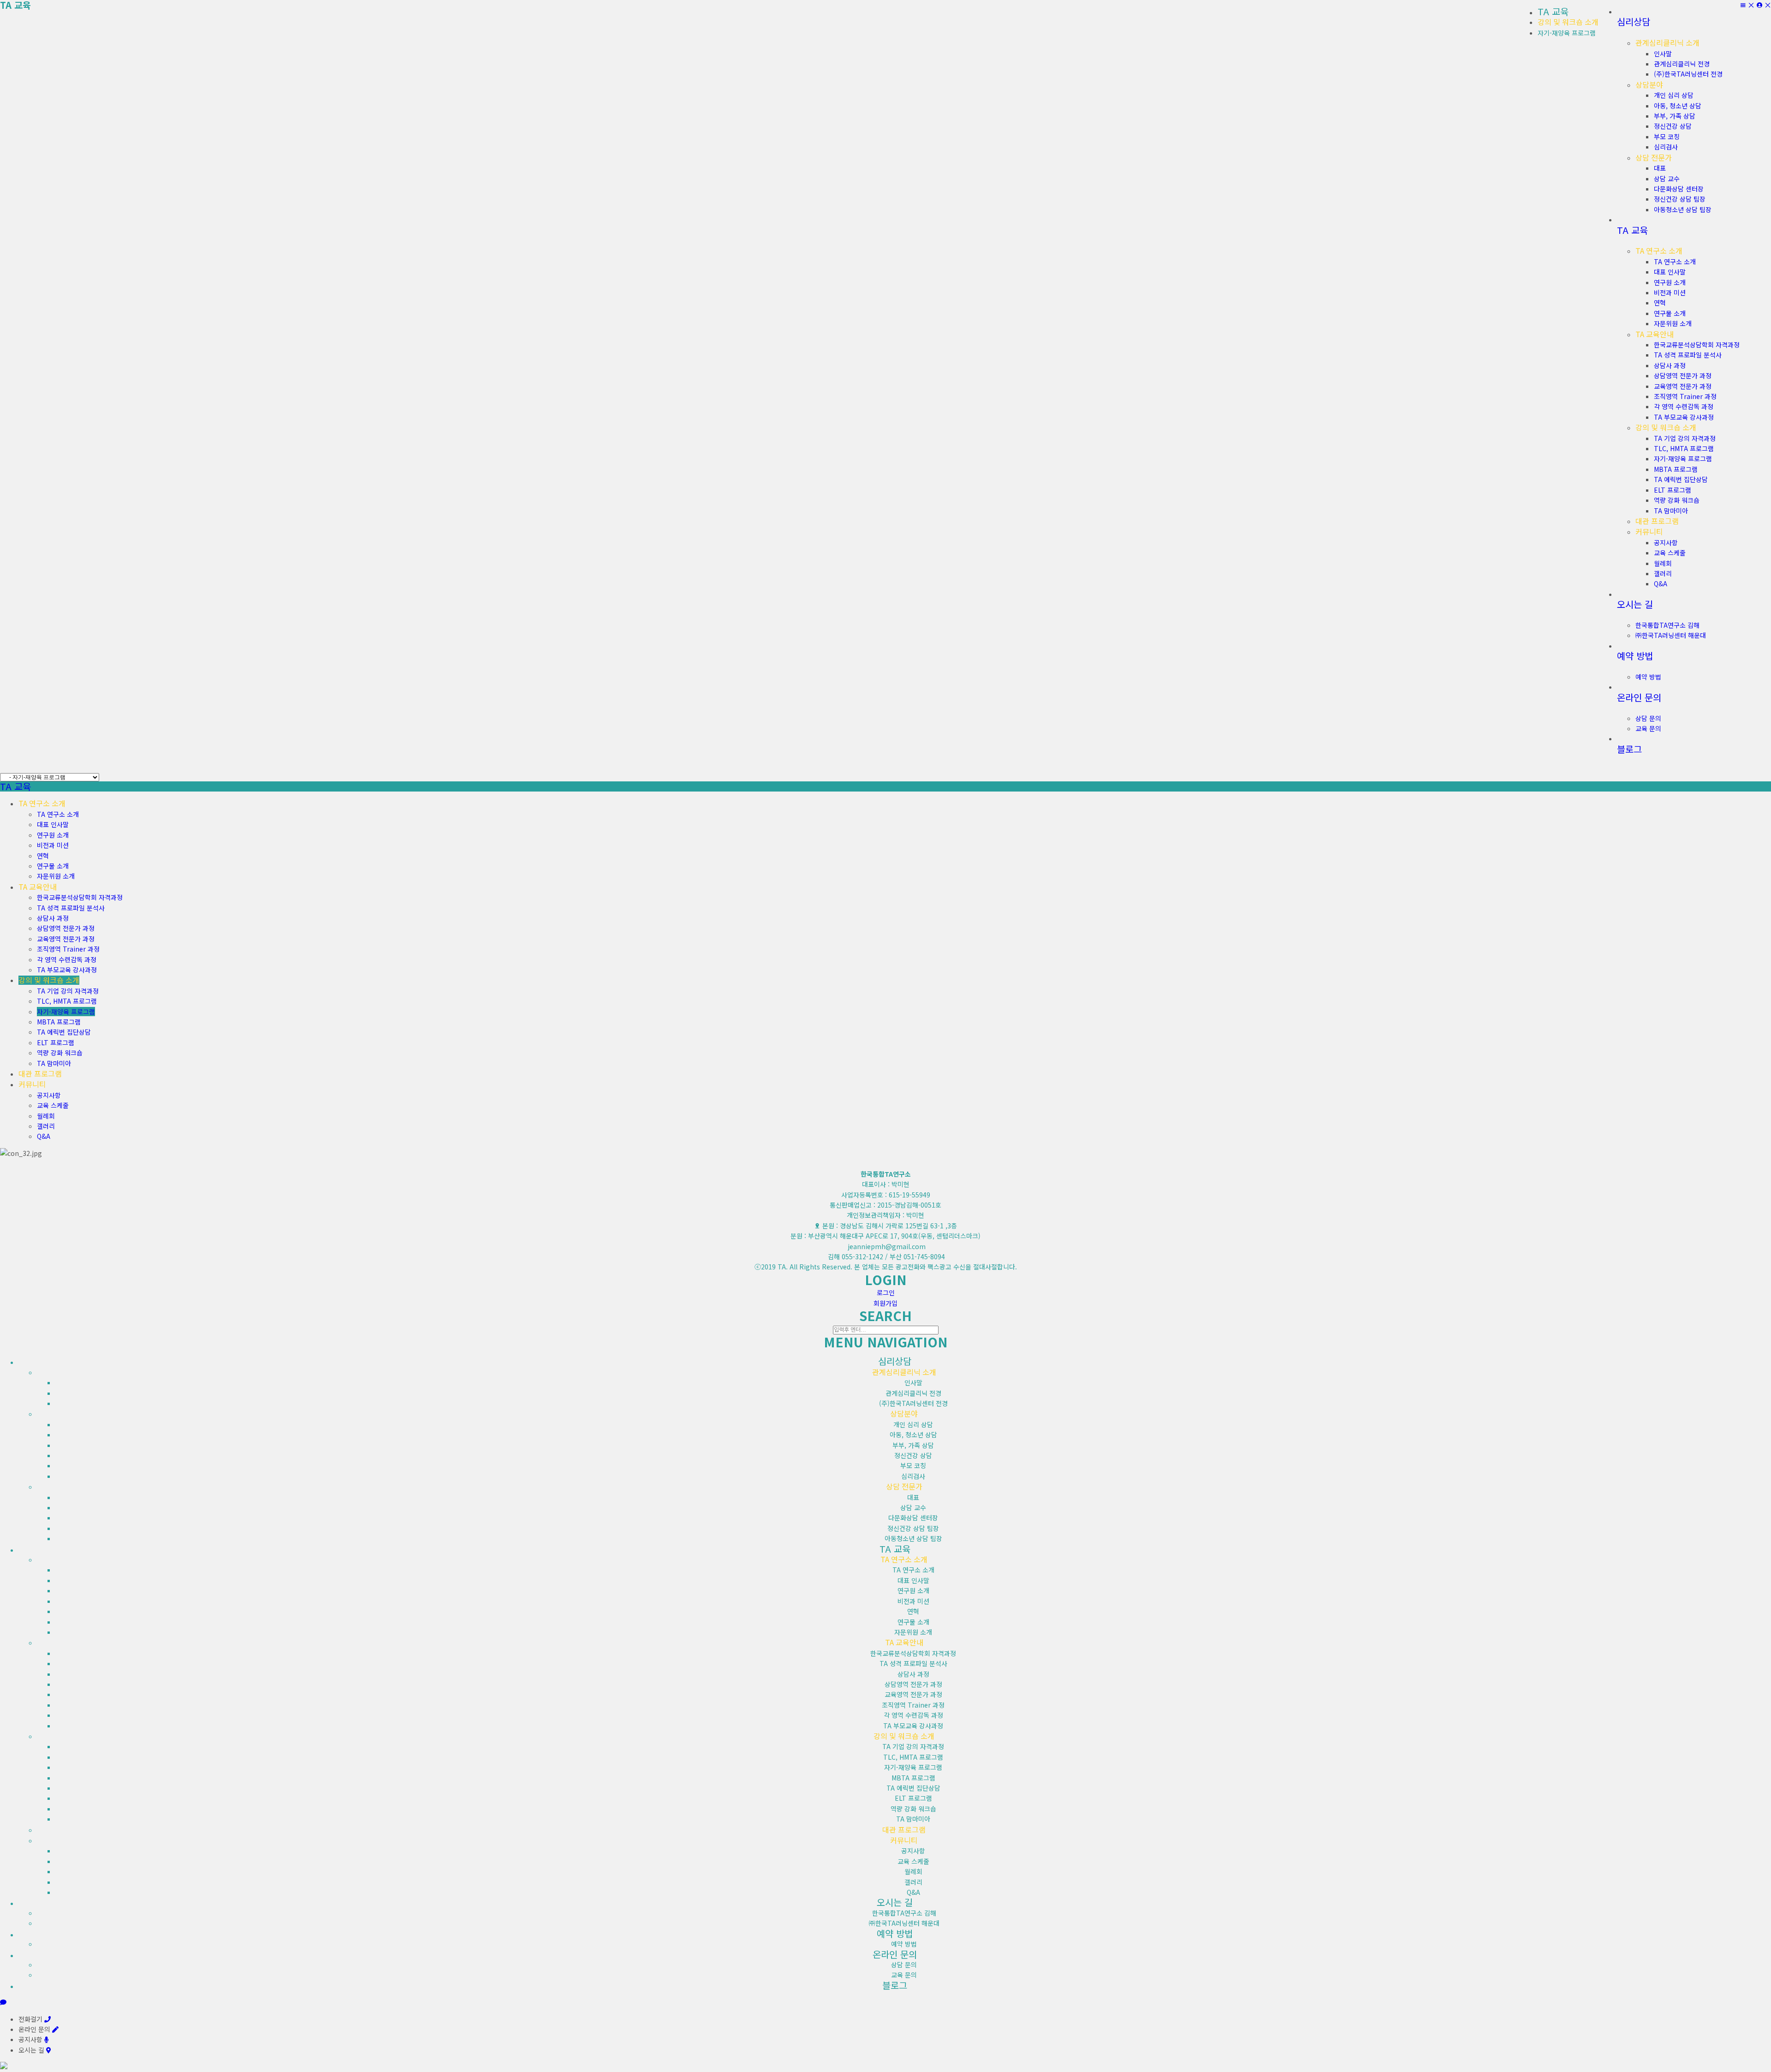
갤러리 (46, 1126)
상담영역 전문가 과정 (66, 928)
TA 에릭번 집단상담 (64, 1032)
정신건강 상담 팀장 (913, 1528)
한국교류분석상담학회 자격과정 (80, 897)
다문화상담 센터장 (913, 1518)
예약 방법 (904, 1944)
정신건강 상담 (913, 1455)
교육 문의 (904, 1975)
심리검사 (913, 1476)
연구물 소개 (53, 866)
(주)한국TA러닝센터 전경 (913, 1403)
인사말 (913, 1382)
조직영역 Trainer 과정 (68, 949)
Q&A (44, 1136)
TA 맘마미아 (54, 1063)
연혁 (43, 856)
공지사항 (49, 1095)
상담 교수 (913, 1507)
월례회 (46, 1116)
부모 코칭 (913, 1465)
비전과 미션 (53, 845)
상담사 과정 (53, 918)
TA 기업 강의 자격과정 (68, 991)
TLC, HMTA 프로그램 (67, 1001)
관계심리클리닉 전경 (913, 1393)
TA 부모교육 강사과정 (67, 970)
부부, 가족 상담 (913, 1445)
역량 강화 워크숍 (60, 1053)
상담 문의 (904, 1965)
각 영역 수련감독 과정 (67, 959)
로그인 (886, 1292)
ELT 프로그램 (56, 1042)
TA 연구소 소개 (58, 814)
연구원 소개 (53, 835)
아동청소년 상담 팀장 (913, 1538)
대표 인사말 (53, 824)
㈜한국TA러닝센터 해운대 (904, 1923)
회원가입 (885, 1303)
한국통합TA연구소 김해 (904, 1913)
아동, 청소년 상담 (913, 1435)
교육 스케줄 (53, 1105)
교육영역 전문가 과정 (66, 939)
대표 (913, 1497)
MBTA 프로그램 (59, 1022)
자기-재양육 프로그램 (1567, 33)
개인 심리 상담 (913, 1424)
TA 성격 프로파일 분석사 (71, 908)
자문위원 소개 (56, 876)
